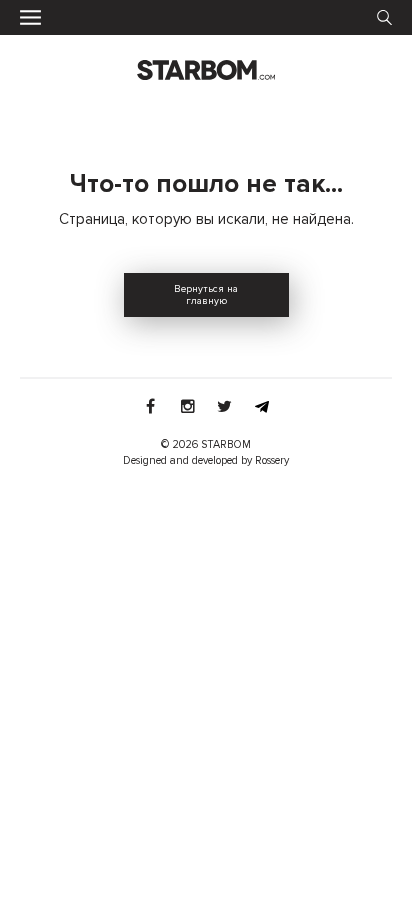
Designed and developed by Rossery (206, 460)
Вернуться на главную (206, 295)
